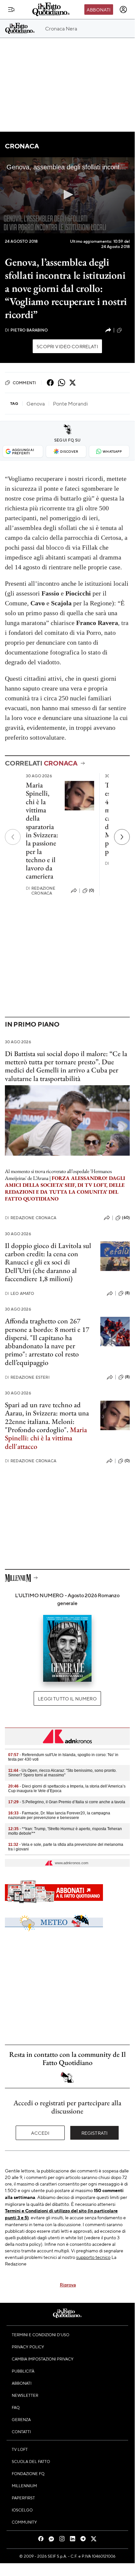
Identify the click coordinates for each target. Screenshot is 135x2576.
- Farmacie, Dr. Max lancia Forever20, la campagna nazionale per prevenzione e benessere (59, 1815)
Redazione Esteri (27, 1377)
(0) (92, 890)
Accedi (40, 2133)
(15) (127, 330)
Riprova (68, 2284)
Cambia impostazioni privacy (43, 2359)
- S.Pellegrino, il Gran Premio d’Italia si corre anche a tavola (67, 1802)
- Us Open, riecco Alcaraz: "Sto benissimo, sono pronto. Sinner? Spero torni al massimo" (62, 1773)
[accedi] (123, 9)
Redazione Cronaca (41, 891)
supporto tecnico (93, 2257)
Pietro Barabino (26, 330)
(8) (127, 1293)
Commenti (24, 383)
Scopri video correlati (67, 346)
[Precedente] (13, 837)
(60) (126, 1218)
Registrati (95, 2133)
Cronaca (22, 146)
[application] (67, 195)
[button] (67, 195)
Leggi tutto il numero (67, 1698)
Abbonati (99, 9)
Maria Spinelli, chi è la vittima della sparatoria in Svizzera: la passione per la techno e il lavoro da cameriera (42, 831)
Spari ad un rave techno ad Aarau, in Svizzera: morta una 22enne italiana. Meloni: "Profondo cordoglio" (47, 1417)
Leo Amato (20, 1293)
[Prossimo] (122, 837)
